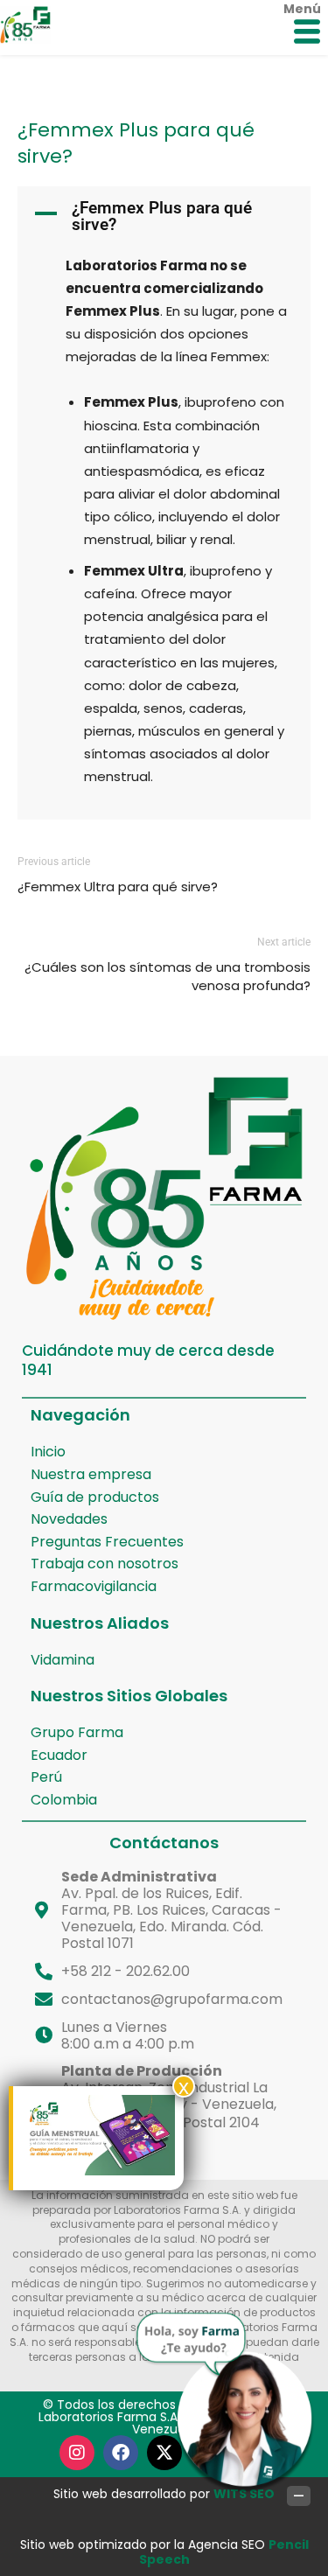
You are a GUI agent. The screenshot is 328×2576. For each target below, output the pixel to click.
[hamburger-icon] (307, 33)
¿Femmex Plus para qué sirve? (136, 143)
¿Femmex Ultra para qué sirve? (118, 887)
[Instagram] (77, 2453)
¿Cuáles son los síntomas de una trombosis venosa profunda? (167, 976)
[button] (164, 216)
